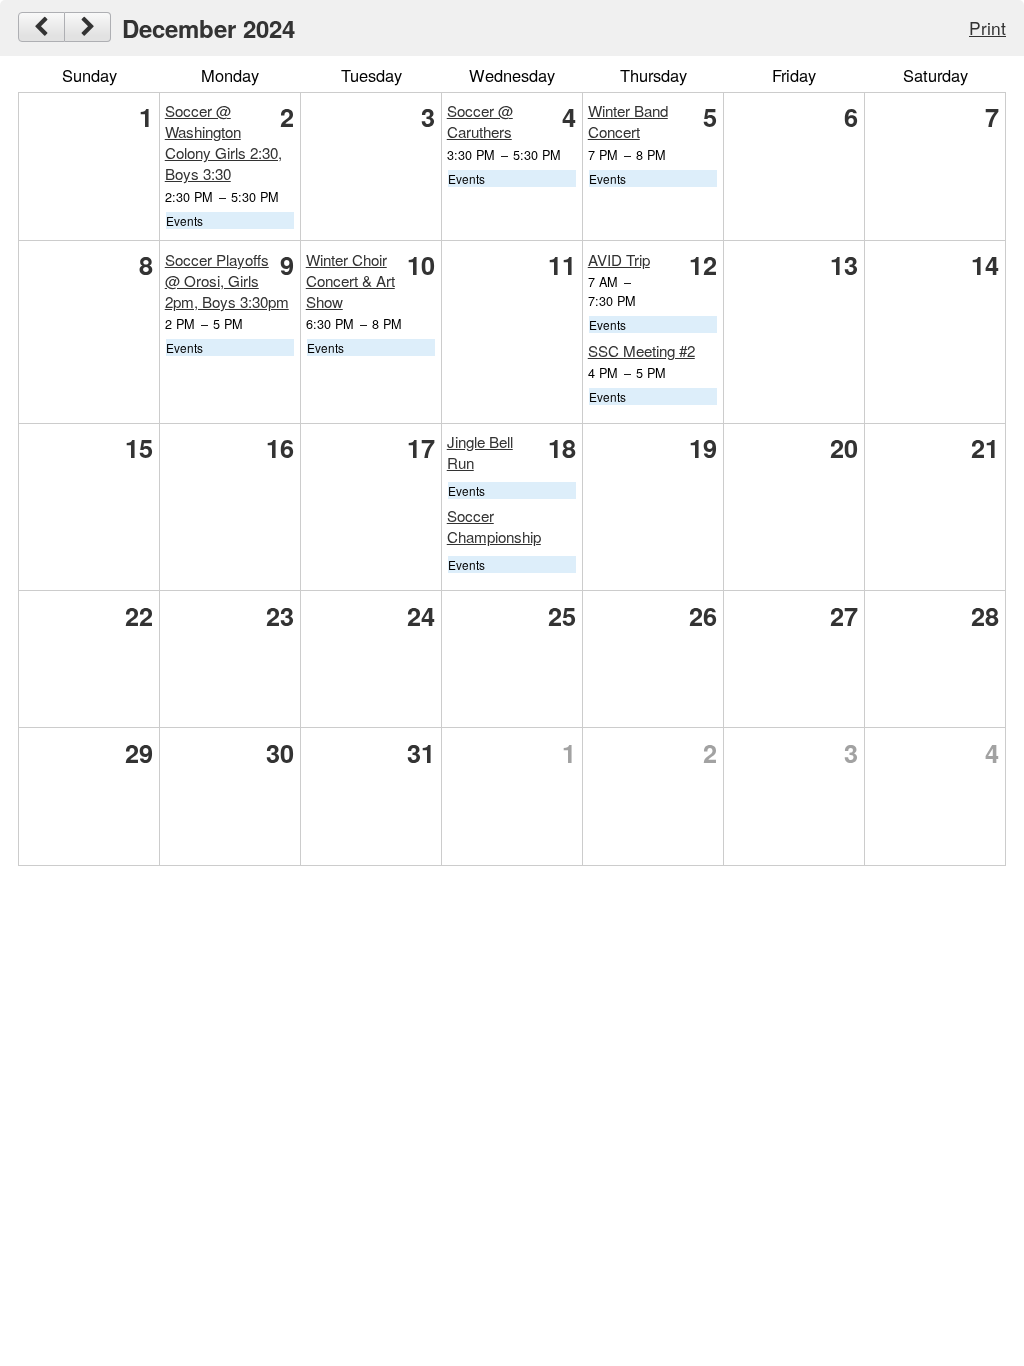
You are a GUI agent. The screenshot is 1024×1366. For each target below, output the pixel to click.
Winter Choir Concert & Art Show (350, 280)
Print (987, 27)
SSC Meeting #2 (641, 350)
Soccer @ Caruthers (480, 121)
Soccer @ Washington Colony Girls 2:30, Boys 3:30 (223, 142)
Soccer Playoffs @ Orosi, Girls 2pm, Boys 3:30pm (227, 280)
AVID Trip (619, 259)
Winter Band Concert (628, 121)
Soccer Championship (494, 526)
